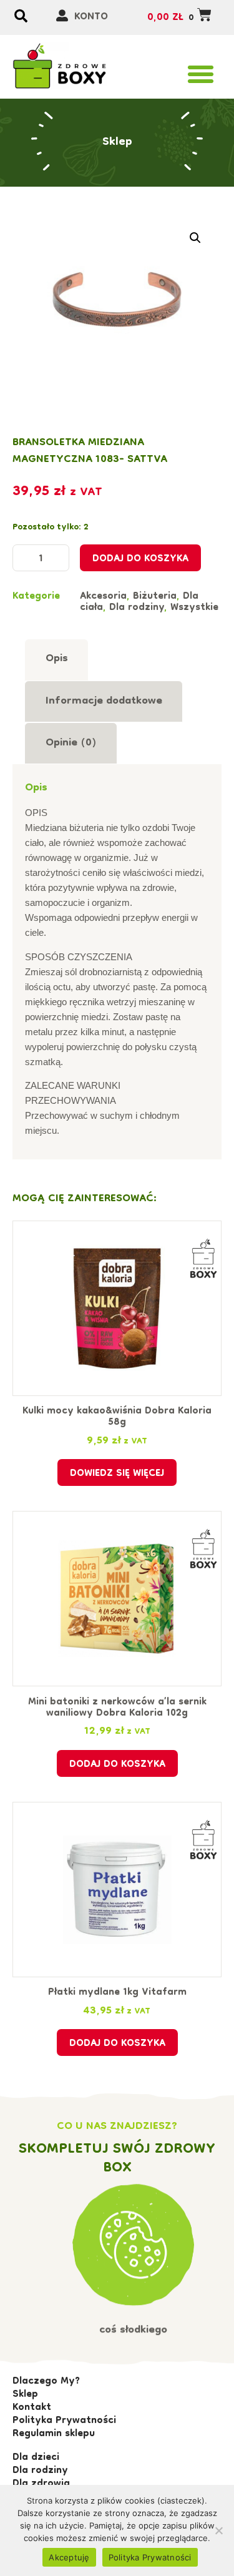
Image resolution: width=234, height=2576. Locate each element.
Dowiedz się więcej (117, 1474)
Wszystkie (194, 608)
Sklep (117, 142)
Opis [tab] (57, 659)
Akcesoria (103, 597)
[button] (201, 74)
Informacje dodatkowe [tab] (104, 701)
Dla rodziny (137, 608)
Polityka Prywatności (150, 2557)
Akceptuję (69, 2557)
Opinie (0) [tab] (71, 743)
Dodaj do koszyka (140, 559)
